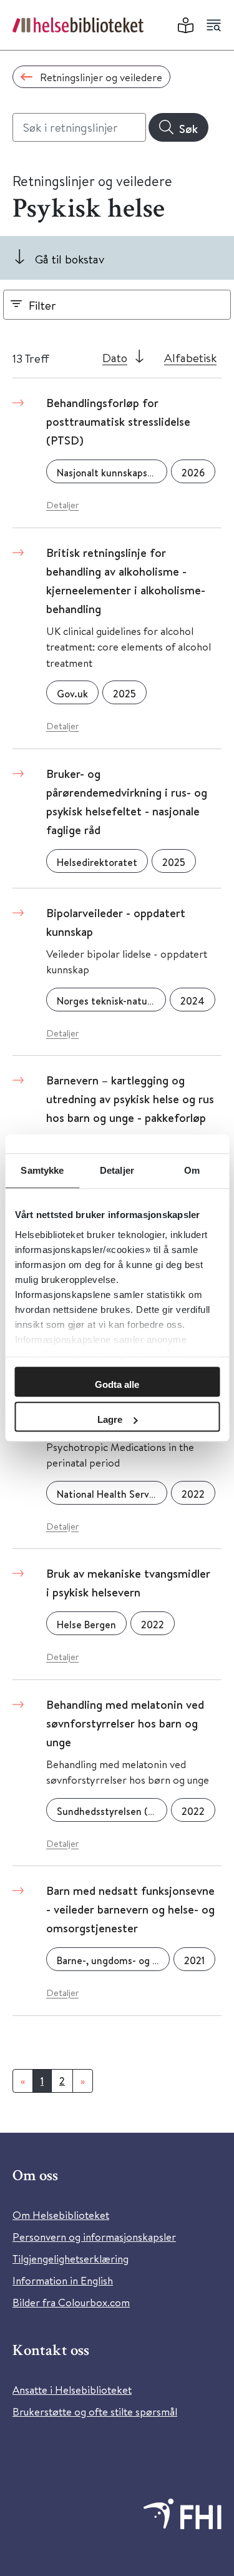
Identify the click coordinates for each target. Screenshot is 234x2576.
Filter (42, 305)
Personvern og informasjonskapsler (94, 2237)
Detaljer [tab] (117, 1170)
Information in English (63, 2280)
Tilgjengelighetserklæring (71, 2259)
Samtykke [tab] (42, 1170)
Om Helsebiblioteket (61, 2215)
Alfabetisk (190, 357)
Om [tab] (192, 1170)
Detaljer (62, 505)
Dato (115, 357)
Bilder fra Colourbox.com (71, 2302)
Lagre (110, 1419)
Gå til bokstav (70, 259)
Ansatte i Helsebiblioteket (72, 2390)
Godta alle (117, 1384)
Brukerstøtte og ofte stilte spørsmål (95, 2411)
